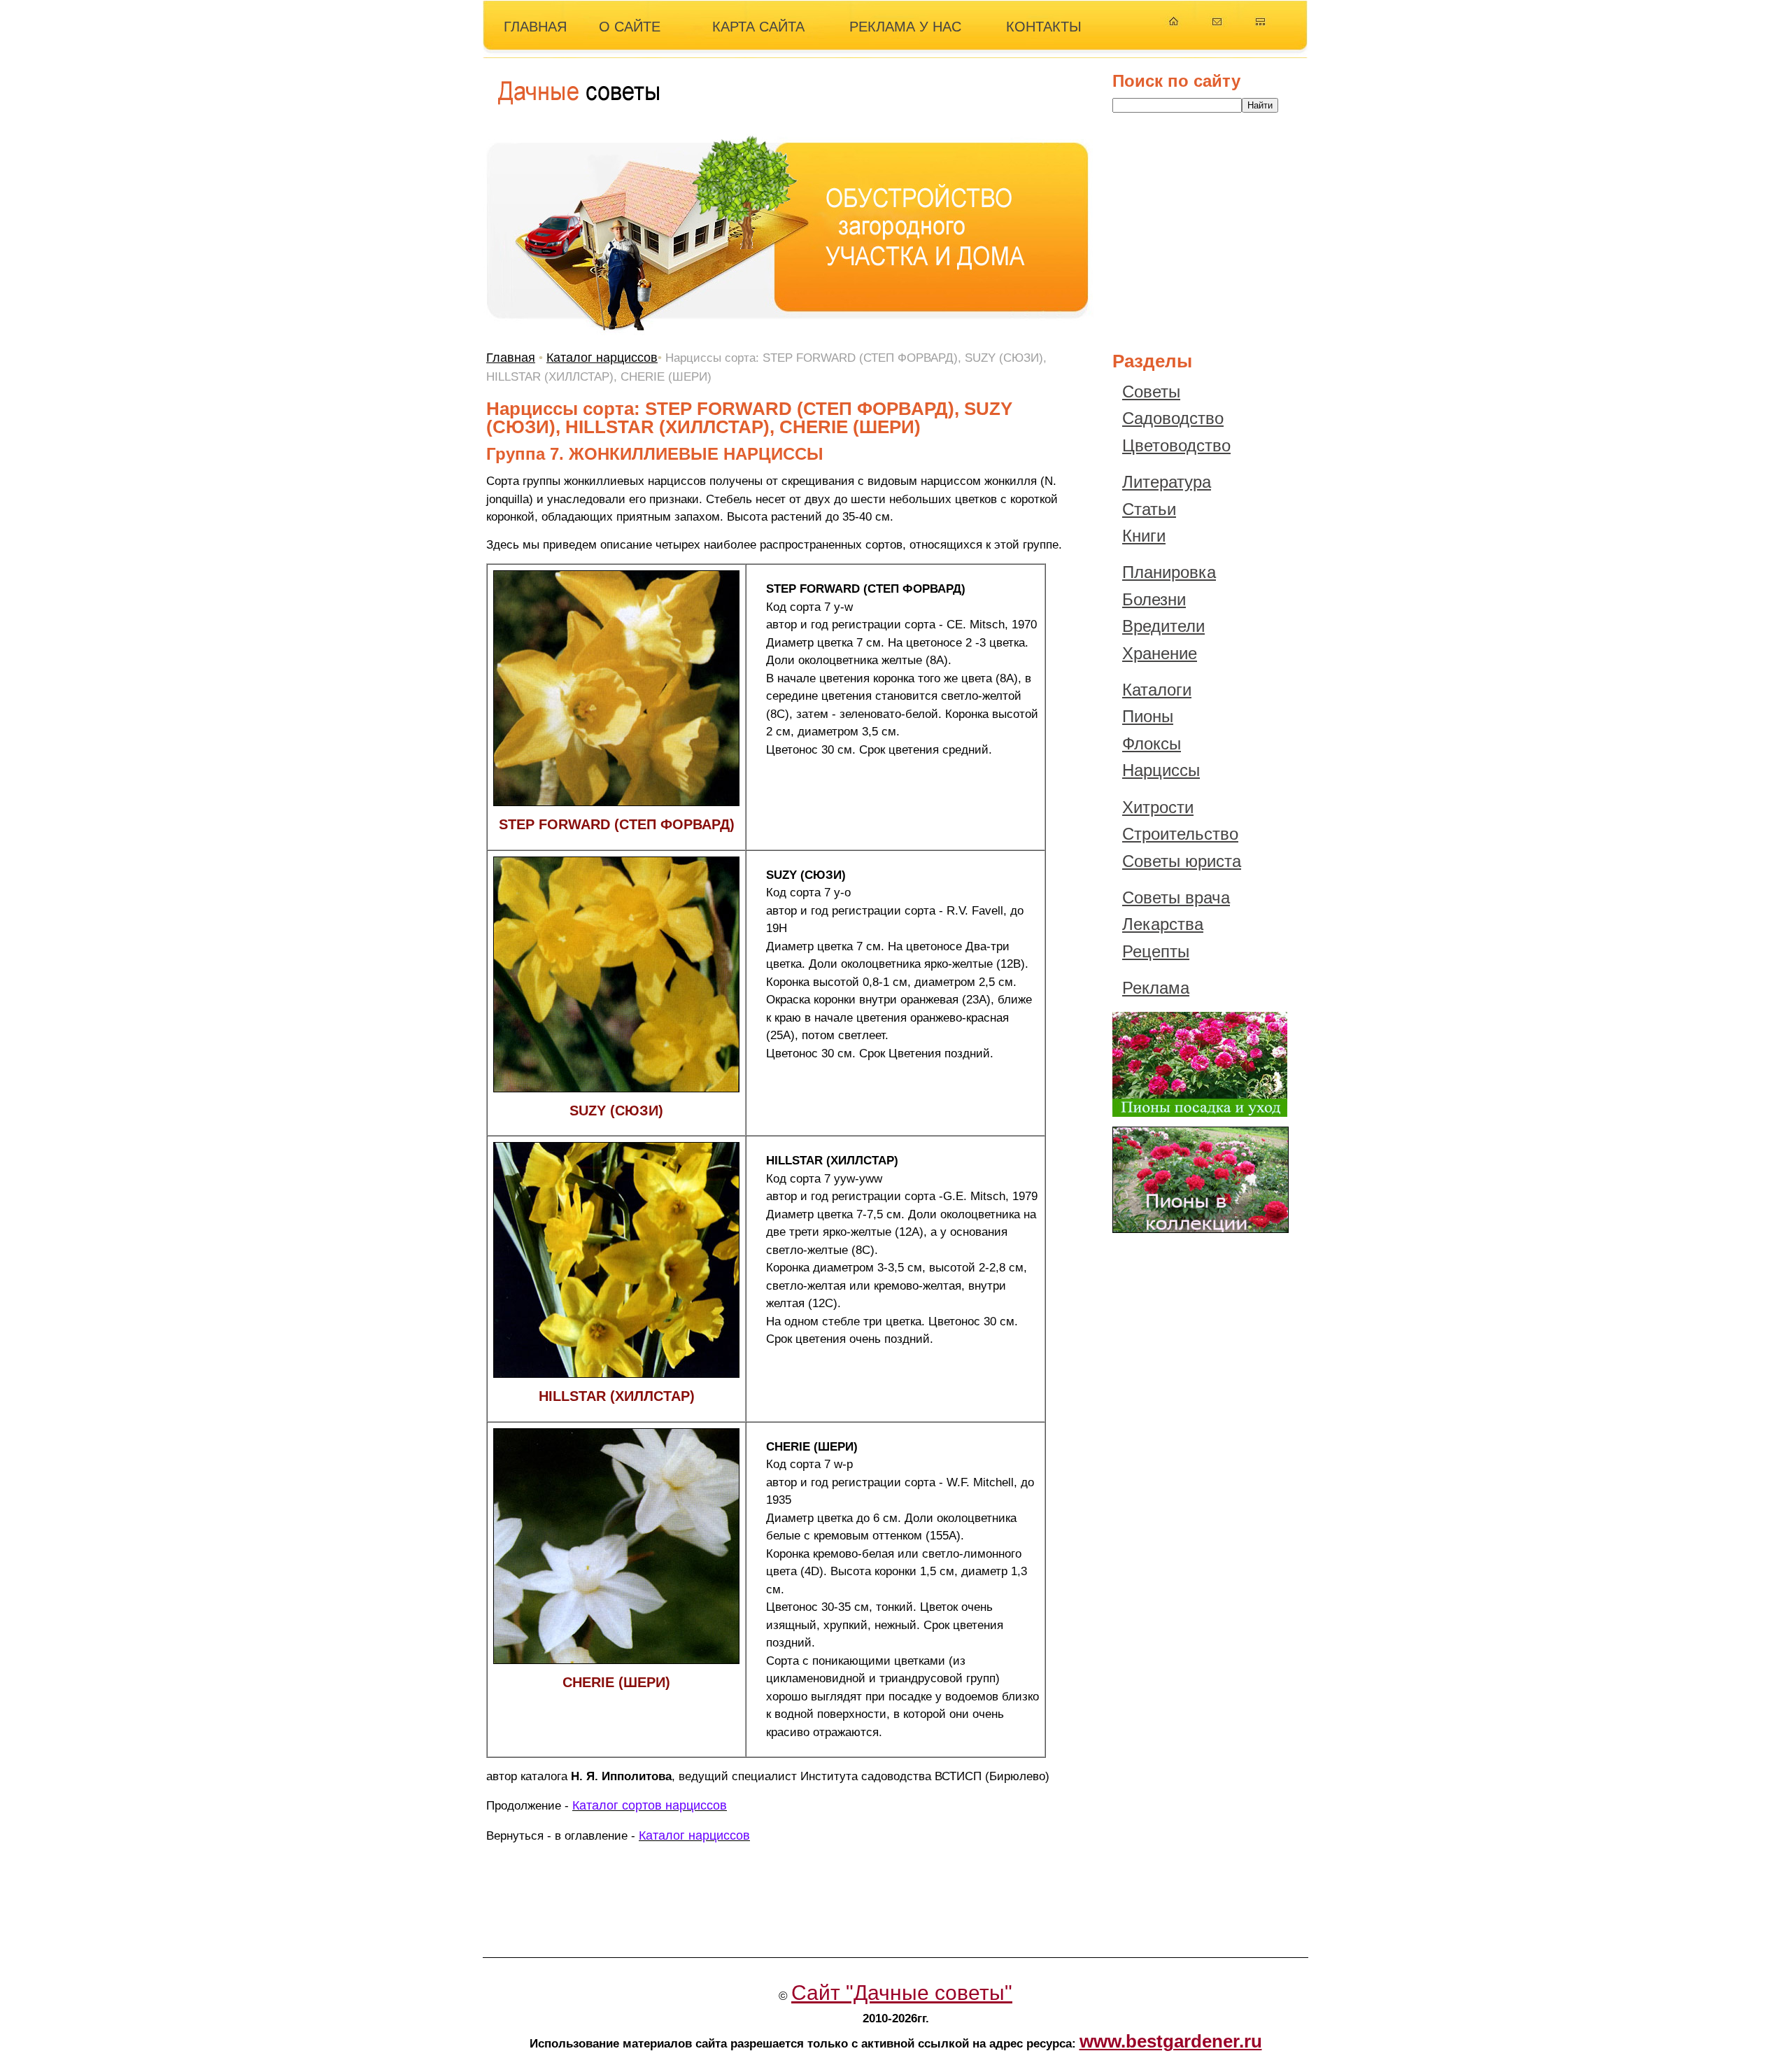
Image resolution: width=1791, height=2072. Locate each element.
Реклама (1156, 988)
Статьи (1149, 509)
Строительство (1180, 834)
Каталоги (1157, 690)
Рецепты (1156, 951)
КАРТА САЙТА (758, 27)
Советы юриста (1182, 861)
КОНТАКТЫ (1044, 27)
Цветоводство (1176, 445)
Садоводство (1173, 418)
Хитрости (1158, 807)
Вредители (1163, 626)
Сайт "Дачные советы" (902, 1993)
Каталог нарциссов (602, 358)
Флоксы (1152, 743)
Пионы (1148, 716)
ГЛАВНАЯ (535, 27)
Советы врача (1176, 897)
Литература (1167, 482)
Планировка (1169, 572)
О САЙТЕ (630, 27)
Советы (1151, 392)
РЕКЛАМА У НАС (905, 27)
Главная (511, 358)
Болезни (1154, 599)
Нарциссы (1161, 770)
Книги (1144, 536)
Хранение (1160, 653)
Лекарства (1163, 924)
